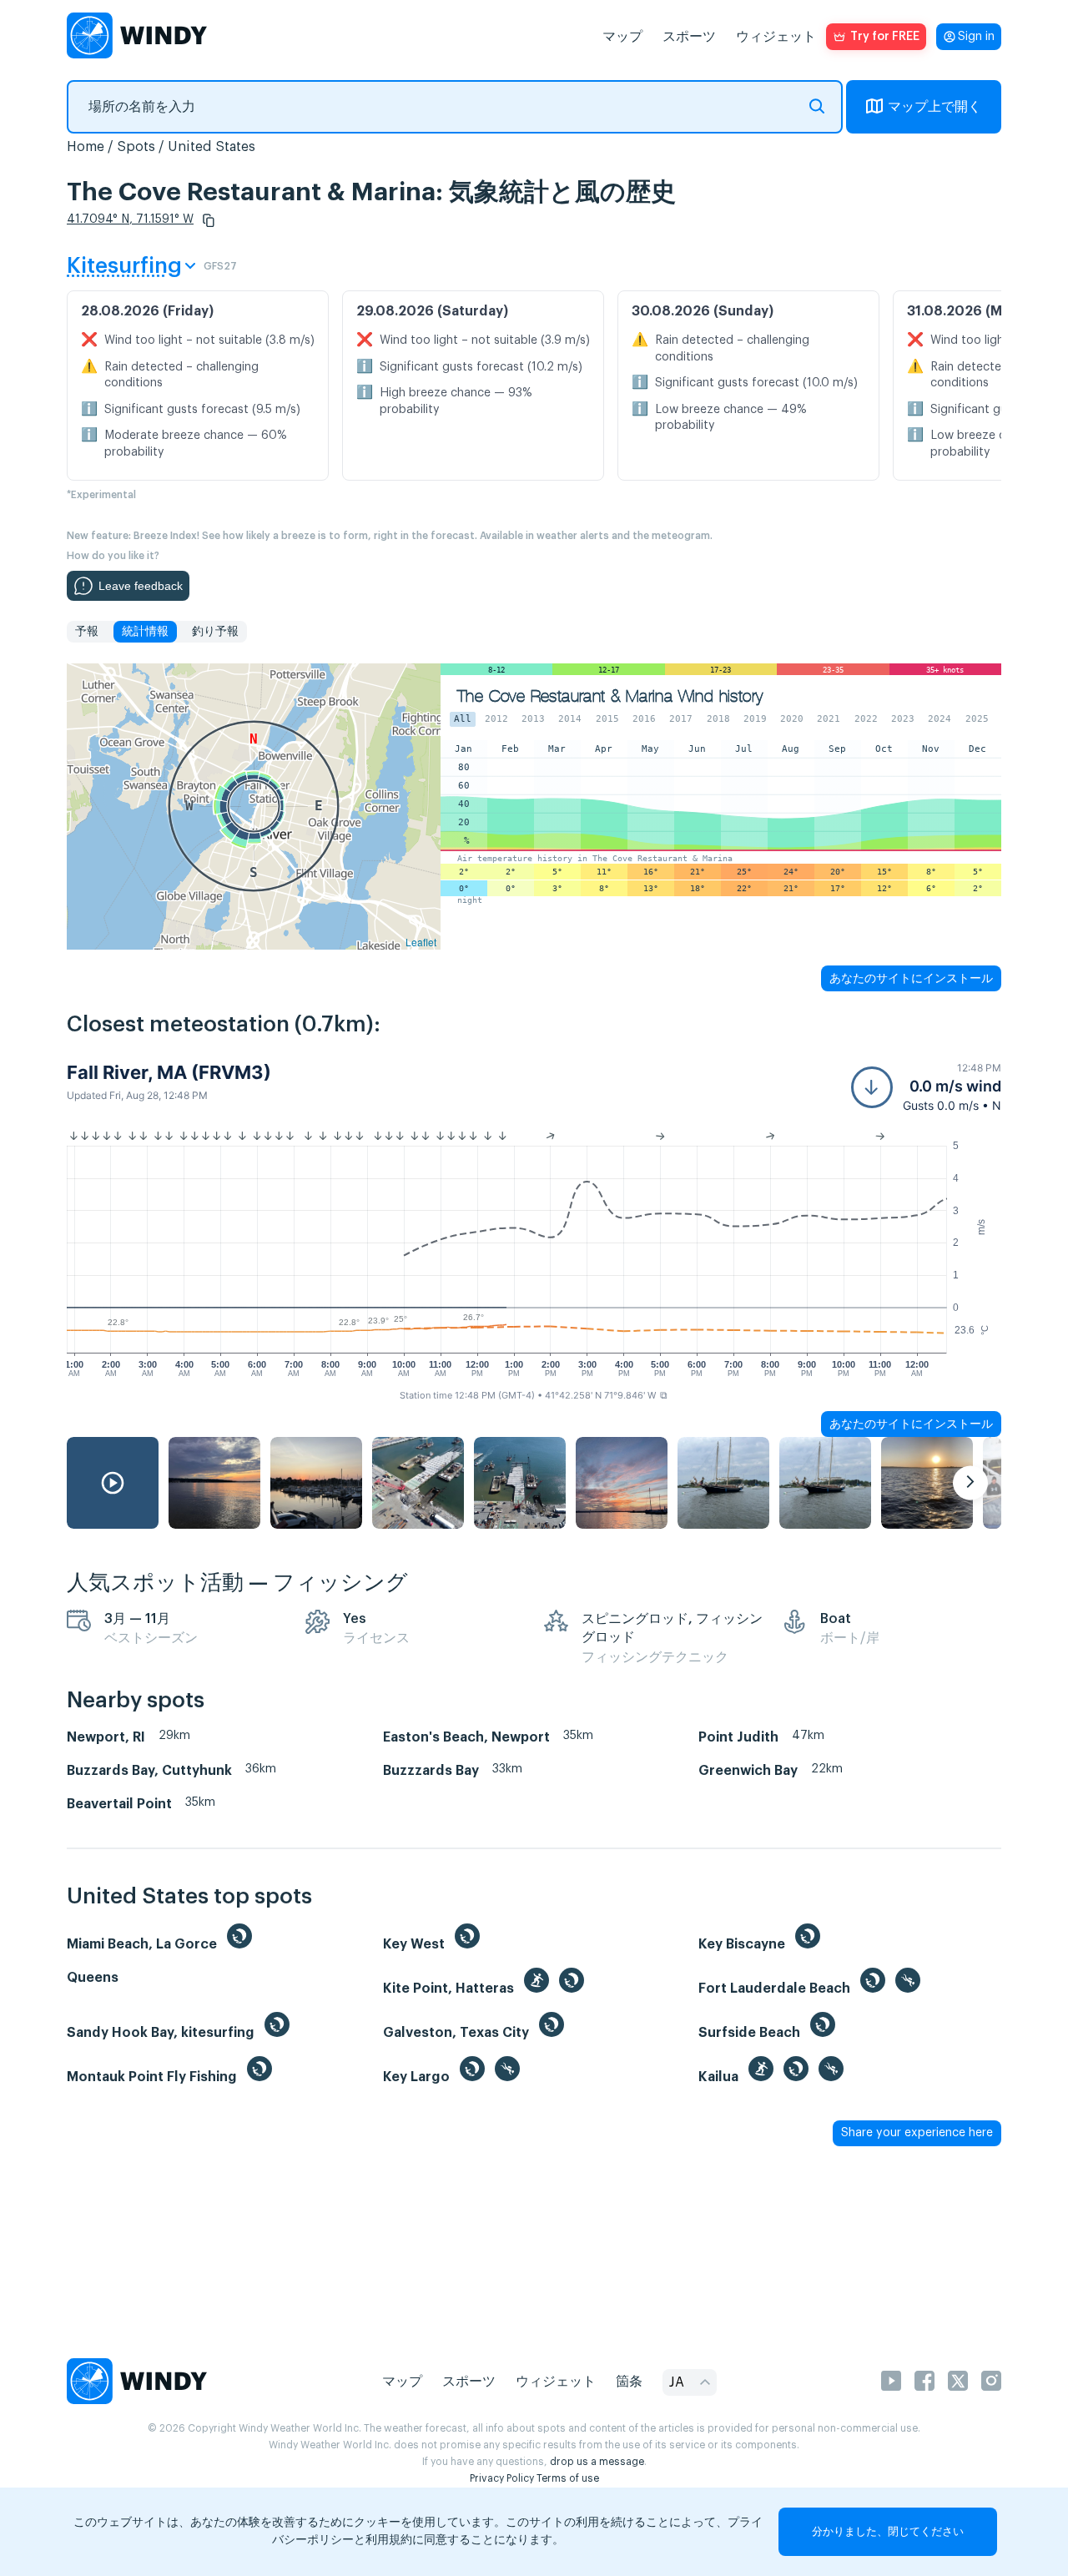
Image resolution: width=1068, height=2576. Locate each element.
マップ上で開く (934, 107)
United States (212, 147)
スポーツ (689, 37)
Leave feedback (141, 586)
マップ (622, 37)
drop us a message (597, 2462)
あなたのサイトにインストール (911, 978)
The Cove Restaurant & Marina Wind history (610, 696)
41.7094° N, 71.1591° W (130, 219)
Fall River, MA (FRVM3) (169, 1072)
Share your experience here (917, 2133)
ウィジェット (776, 37)
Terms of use (568, 2478)
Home (86, 147)
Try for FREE (885, 37)
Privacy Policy (502, 2478)
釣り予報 (215, 632)
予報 (87, 632)
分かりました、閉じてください (888, 2531)
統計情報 (145, 632)
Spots (136, 147)
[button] (209, 220)
